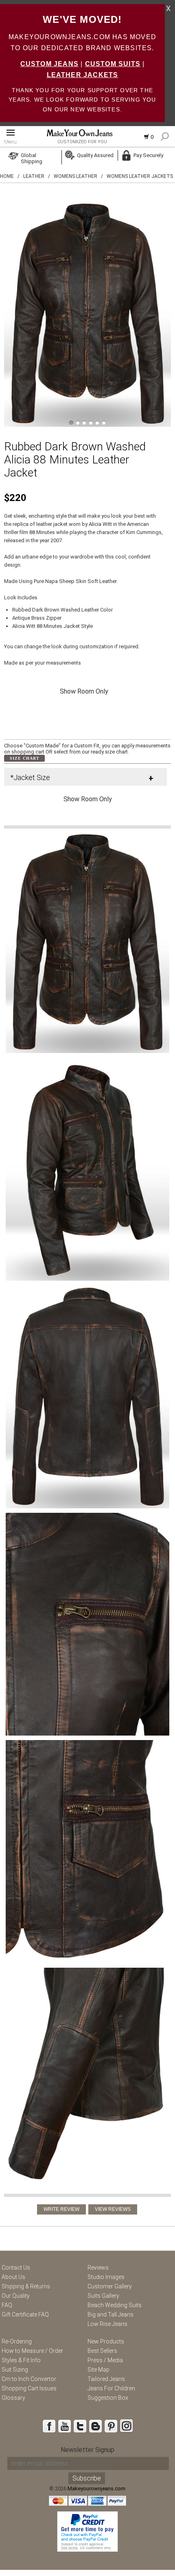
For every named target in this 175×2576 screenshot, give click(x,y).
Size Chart (25, 758)
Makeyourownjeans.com (96, 2488)
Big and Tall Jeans (110, 2314)
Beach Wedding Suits (115, 2305)
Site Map (98, 2370)
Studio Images (106, 2277)
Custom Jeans (49, 64)
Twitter (80, 2426)
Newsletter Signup (87, 2450)
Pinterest (111, 2426)
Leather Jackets (83, 75)
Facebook (49, 2426)
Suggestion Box (108, 2398)
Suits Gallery (103, 2296)
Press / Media (105, 2360)
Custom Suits (113, 64)
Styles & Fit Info (21, 2360)
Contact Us (16, 2268)
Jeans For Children (111, 2388)
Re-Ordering (17, 2341)
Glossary (13, 2398)
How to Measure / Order (32, 2351)
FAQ (7, 2305)
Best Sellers (102, 2351)
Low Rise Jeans (107, 2324)
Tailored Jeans (106, 2379)
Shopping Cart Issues (29, 2388)
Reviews (98, 2268)
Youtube (64, 2426)
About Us (13, 2277)
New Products (106, 2341)
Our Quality (16, 2296)
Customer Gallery (110, 2286)
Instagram (126, 2426)
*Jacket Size (30, 777)
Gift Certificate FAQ (25, 2314)
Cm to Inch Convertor (29, 2379)
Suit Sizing (15, 2370)
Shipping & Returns (26, 2286)
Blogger (95, 2426)
